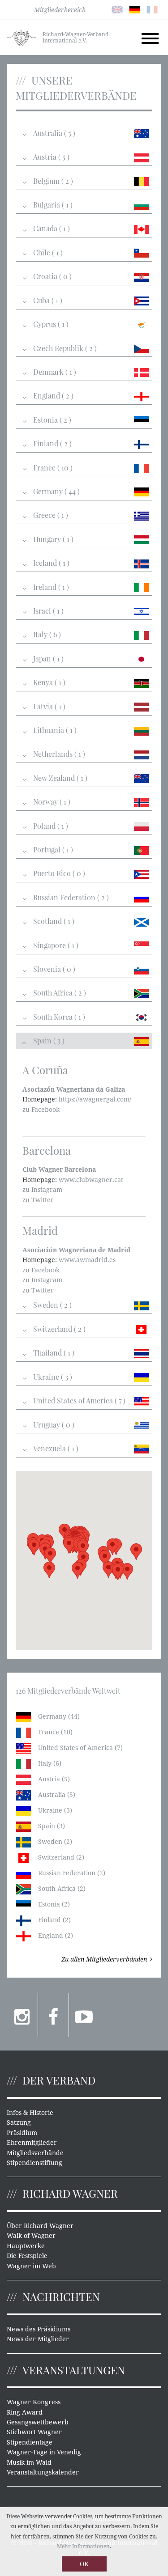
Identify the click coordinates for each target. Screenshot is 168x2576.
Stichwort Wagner (34, 2432)
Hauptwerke (26, 2246)
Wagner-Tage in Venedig (44, 2452)
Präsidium (22, 2133)
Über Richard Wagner (40, 2226)
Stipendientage (30, 2442)
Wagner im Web (31, 2266)
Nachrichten (61, 2296)
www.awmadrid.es (87, 1260)
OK (84, 2564)
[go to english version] (117, 9)
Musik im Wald (29, 2462)
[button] (118, 1572)
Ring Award (25, 2412)
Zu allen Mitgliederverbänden (104, 1959)
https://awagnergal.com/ (95, 1099)
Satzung (19, 2123)
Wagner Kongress (34, 2402)
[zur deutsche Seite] (135, 9)
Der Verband (59, 2080)
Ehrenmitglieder (32, 2143)
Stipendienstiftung (34, 2163)
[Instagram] (22, 2015)
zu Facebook (41, 1110)
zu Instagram (42, 1190)
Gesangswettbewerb (38, 2422)
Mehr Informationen (83, 2546)
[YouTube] (84, 2015)
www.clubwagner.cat (91, 1180)
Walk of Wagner (31, 2236)
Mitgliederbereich (60, 10)
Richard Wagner (70, 2193)
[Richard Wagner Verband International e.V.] (21, 37)
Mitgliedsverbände (35, 2153)
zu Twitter (38, 1200)
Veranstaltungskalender (43, 2472)
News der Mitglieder (38, 2339)
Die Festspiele (27, 2256)
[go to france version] (152, 9)
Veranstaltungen (74, 2370)
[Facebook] (53, 2015)
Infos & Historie (30, 2113)
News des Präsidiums (39, 2329)
